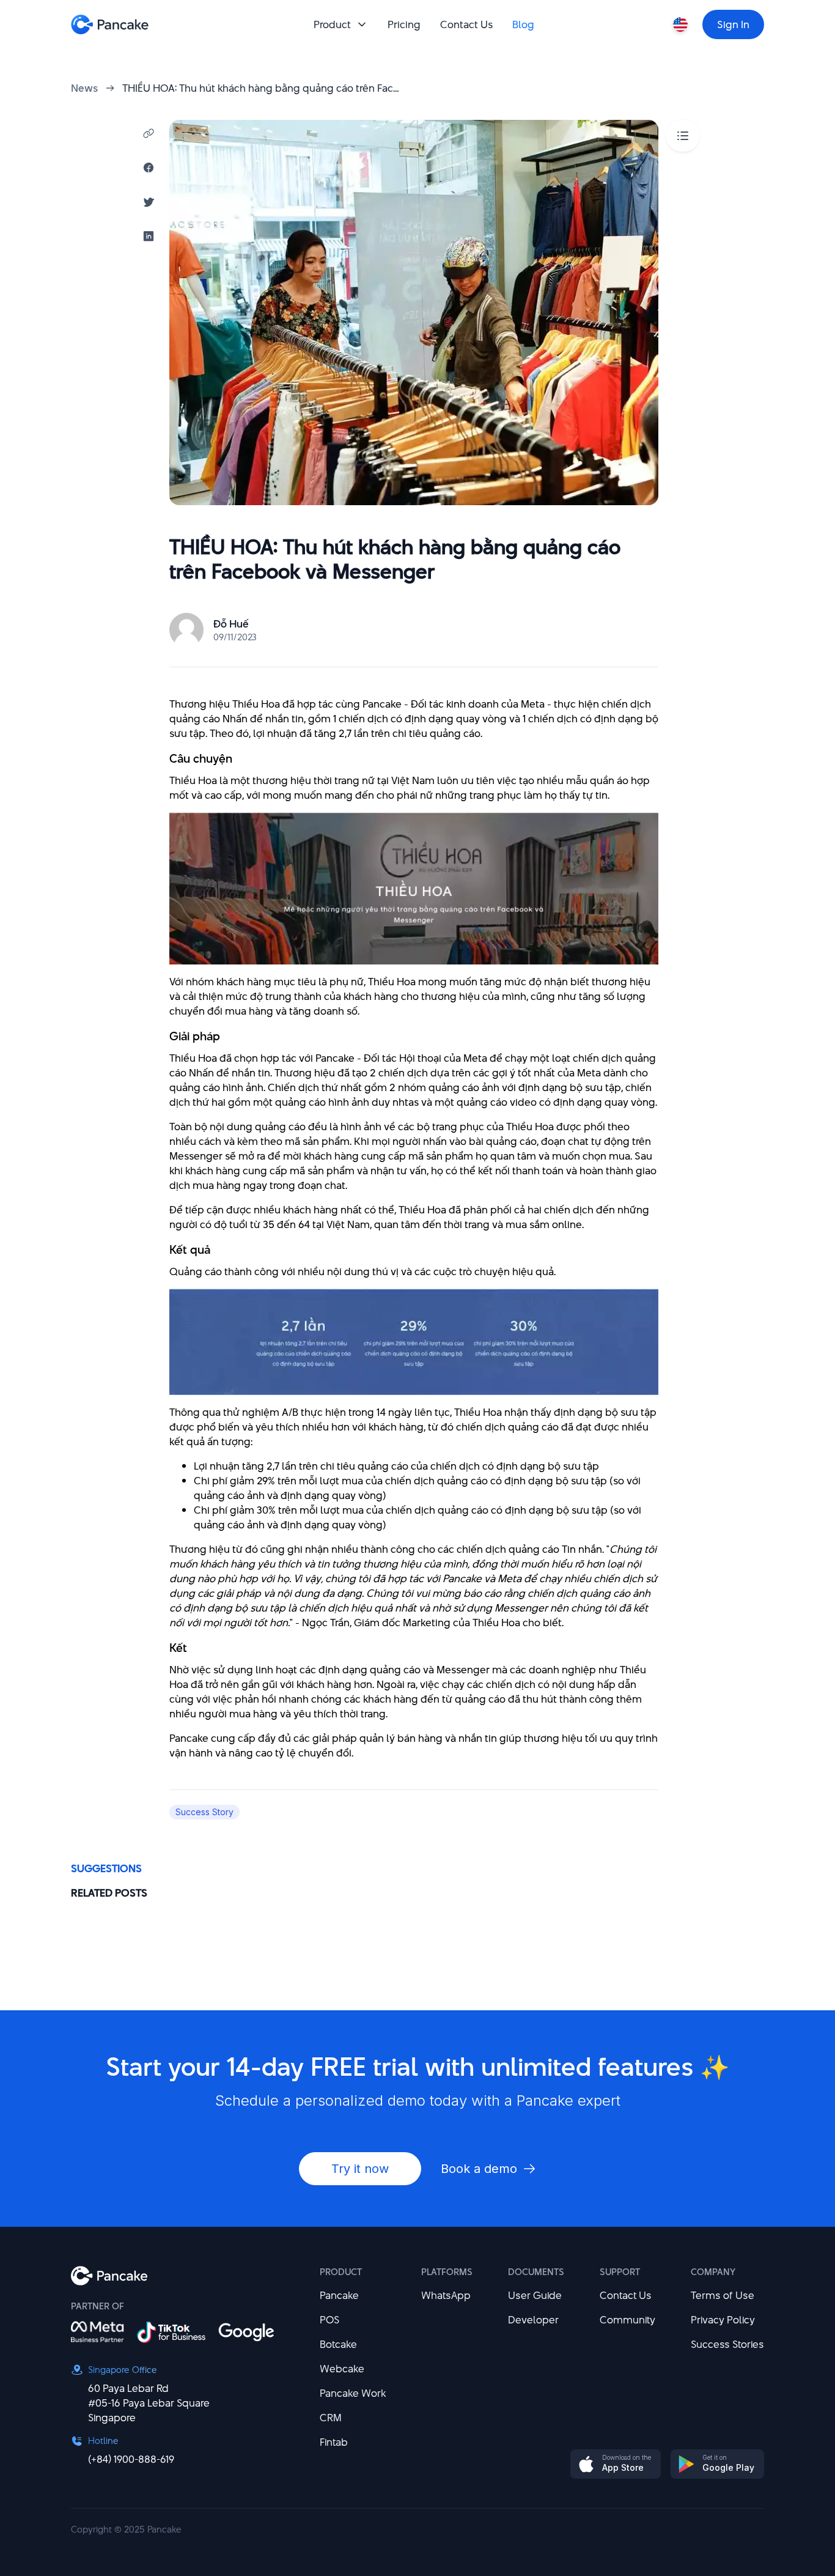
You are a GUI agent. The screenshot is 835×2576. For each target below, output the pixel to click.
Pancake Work (353, 2393)
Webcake (342, 2369)
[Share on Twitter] (149, 202)
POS (329, 2320)
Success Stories (727, 2344)
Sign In (733, 24)
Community (627, 2320)
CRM (331, 2418)
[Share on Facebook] (149, 168)
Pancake (339, 2295)
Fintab (334, 2442)
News (84, 88)
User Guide (535, 2295)
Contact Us (626, 2295)
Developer (533, 2320)
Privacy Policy (723, 2320)
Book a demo (479, 2169)
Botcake (338, 2344)
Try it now (360, 2169)
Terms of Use (723, 2295)
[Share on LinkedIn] (149, 236)
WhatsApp (446, 2295)
